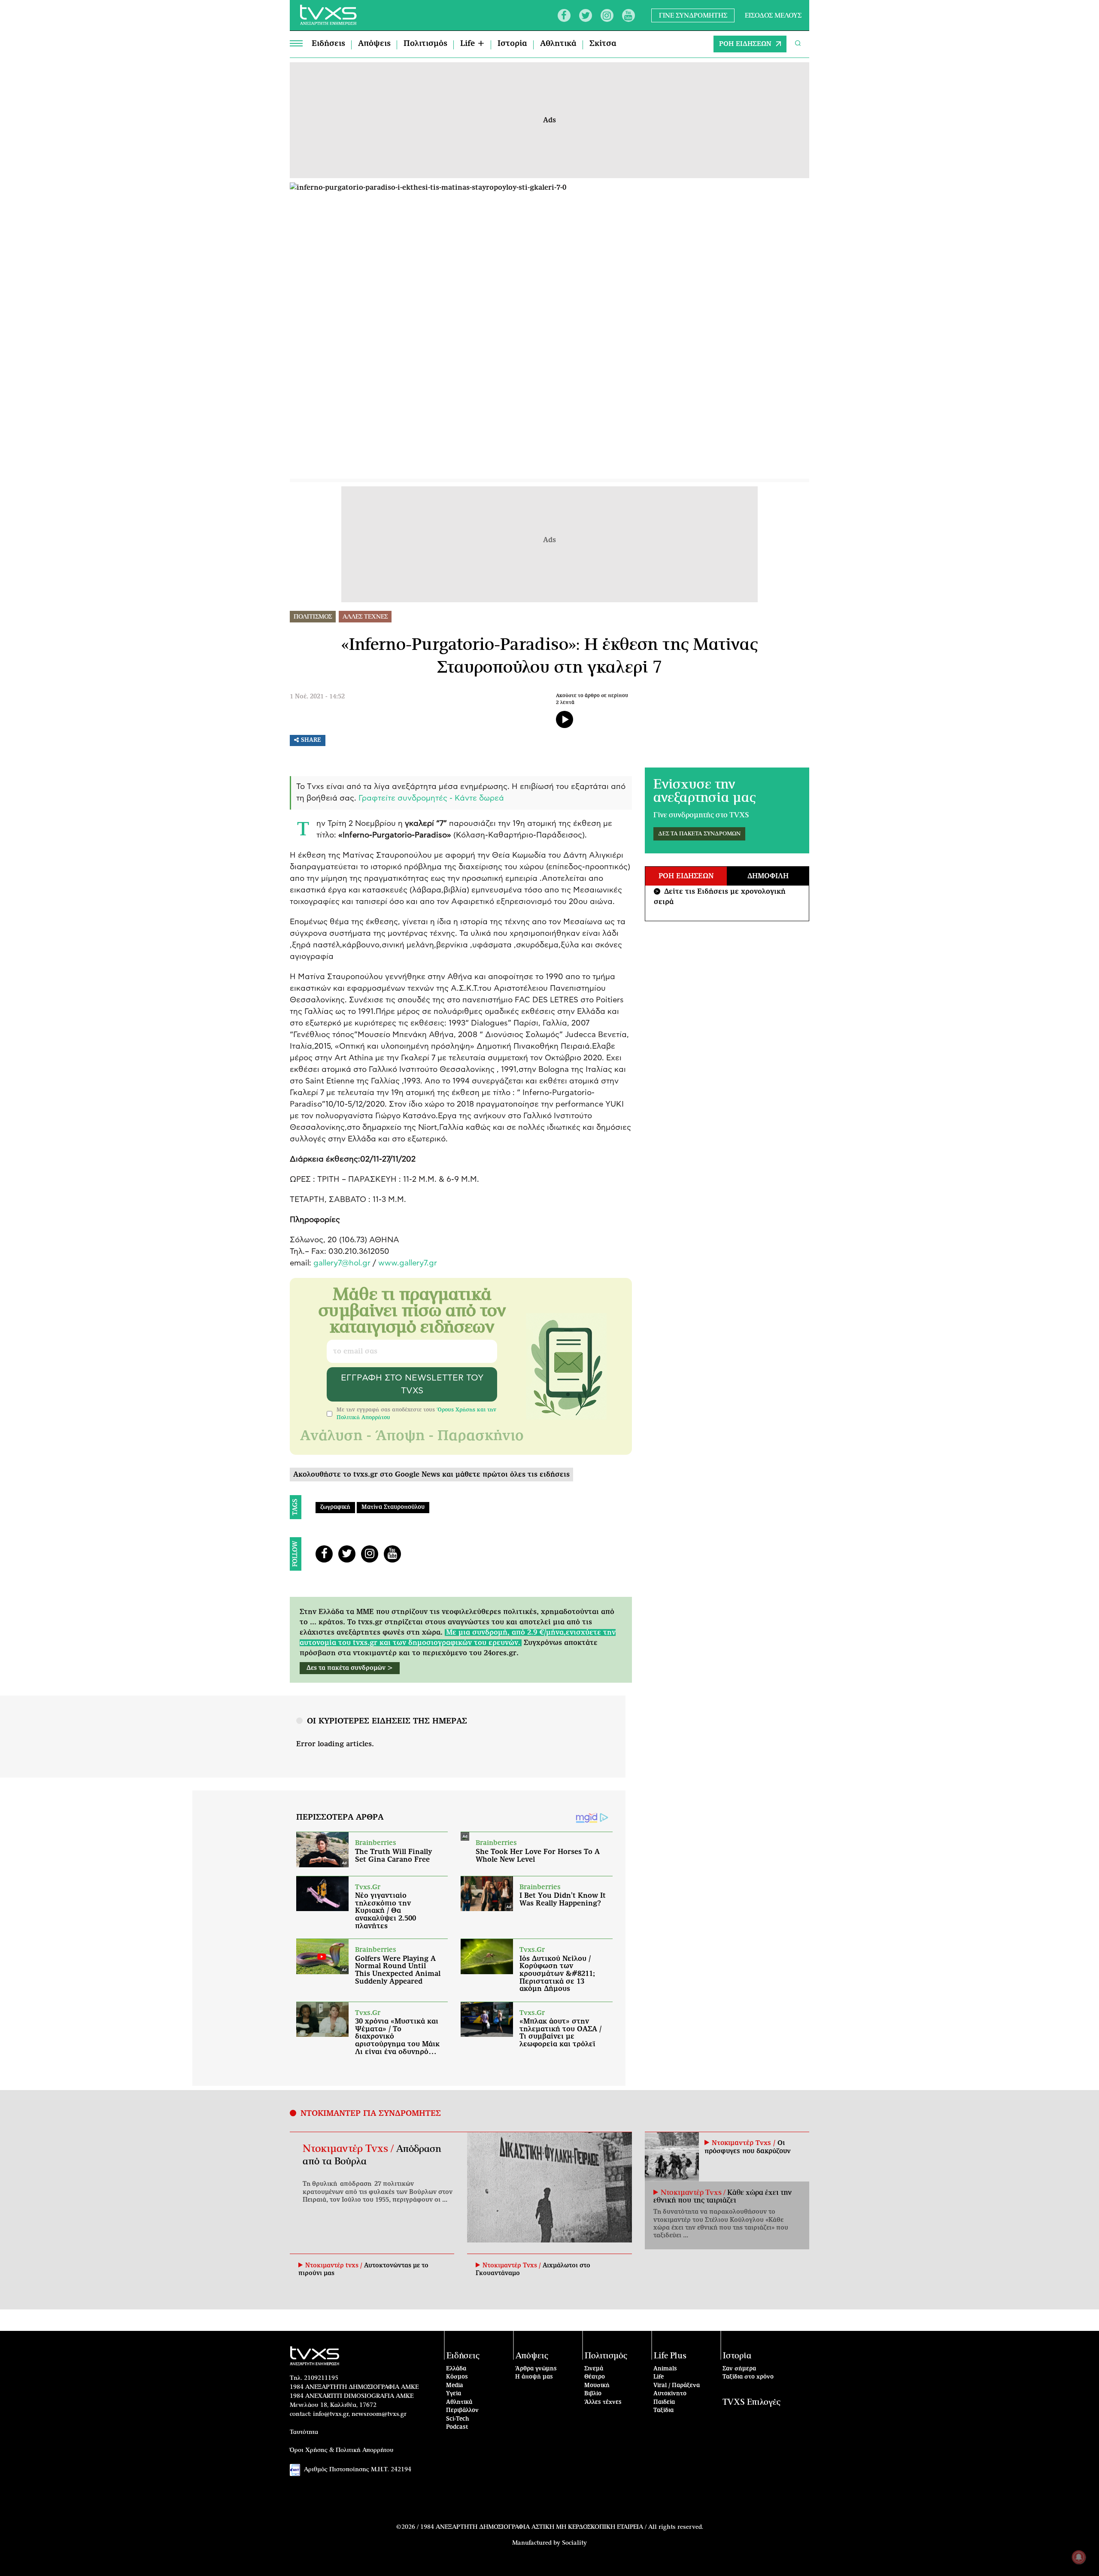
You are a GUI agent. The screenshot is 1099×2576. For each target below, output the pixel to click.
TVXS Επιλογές (751, 2402)
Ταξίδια (663, 2411)
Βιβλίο (593, 2394)
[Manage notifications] (1079, 2557)
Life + (472, 44)
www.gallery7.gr (408, 1263)
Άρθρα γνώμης (536, 2369)
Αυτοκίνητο (670, 2394)
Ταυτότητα (304, 2432)
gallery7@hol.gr (342, 1263)
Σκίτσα (603, 44)
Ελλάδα (456, 2369)
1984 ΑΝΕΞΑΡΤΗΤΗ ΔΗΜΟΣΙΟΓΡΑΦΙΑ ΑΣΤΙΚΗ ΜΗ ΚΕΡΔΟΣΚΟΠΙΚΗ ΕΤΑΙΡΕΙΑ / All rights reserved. (562, 2527)
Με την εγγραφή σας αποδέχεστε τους (416, 1414)
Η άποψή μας (534, 2377)
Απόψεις (374, 44)
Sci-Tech (458, 2419)
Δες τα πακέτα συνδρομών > (350, 1668)
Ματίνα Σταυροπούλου (393, 1507)
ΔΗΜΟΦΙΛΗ (768, 876)
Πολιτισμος (313, 617)
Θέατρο (595, 2377)
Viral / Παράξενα (677, 2386)
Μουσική (597, 2386)
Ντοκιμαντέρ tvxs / (335, 2266)
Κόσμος (457, 2377)
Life (659, 2377)
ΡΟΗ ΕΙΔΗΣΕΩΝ (745, 44)
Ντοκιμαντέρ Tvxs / (349, 2149)
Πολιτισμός (425, 44)
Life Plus (670, 2356)
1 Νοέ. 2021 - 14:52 (317, 697)
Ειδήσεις (328, 44)
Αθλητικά (558, 44)
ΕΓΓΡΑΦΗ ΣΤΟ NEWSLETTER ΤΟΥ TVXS (412, 1384)
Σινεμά (594, 2369)
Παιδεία (664, 2402)
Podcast (457, 2427)
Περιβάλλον (462, 2411)
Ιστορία (512, 44)
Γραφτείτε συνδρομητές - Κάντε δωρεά (431, 798)
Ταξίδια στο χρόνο (748, 2377)
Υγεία (454, 2394)
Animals (665, 2369)
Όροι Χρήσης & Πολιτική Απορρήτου (342, 2450)
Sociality (574, 2543)
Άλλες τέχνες (603, 2402)
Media (455, 2386)
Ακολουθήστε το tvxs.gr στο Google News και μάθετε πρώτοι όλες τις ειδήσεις (431, 1475)
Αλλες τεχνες (365, 617)
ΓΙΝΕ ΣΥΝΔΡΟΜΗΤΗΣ (693, 15)
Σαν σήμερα (739, 2369)
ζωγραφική (335, 1507)
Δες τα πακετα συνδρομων (699, 834)
